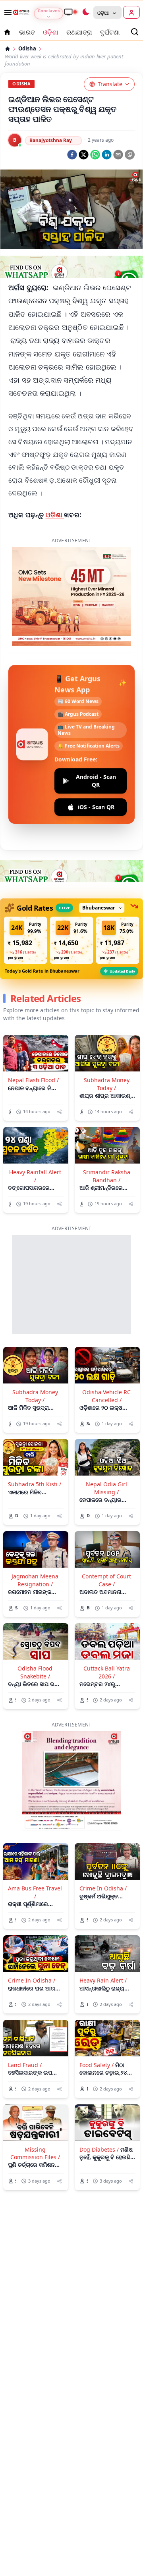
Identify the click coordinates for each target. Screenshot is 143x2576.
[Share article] (59, 1112)
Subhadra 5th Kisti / (35, 1484)
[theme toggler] (85, 12)
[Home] (8, 49)
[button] (25, 940)
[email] (118, 155)
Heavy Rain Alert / (103, 1980)
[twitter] (84, 155)
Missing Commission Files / (35, 2153)
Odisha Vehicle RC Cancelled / (106, 1396)
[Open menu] (6, 12)
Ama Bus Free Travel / (35, 1892)
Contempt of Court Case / (106, 1580)
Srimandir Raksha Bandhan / (107, 1176)
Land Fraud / (25, 2065)
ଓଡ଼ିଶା (51, 32)
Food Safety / (97, 2065)
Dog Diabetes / (99, 2149)
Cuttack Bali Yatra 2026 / (107, 1672)
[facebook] (72, 155)
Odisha (27, 49)
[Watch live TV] (70, 12)
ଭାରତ (27, 32)
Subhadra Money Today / (107, 1084)
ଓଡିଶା (55, 515)
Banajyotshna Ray (51, 140)
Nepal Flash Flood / (33, 1080)
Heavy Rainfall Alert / (35, 1176)
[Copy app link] (130, 155)
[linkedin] (107, 155)
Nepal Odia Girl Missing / (106, 1488)
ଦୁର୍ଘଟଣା (110, 32)
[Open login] (131, 12)
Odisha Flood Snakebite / (35, 1672)
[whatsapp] (95, 155)
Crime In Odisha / (103, 1888)
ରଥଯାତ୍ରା (79, 32)
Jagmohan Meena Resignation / (35, 1580)
